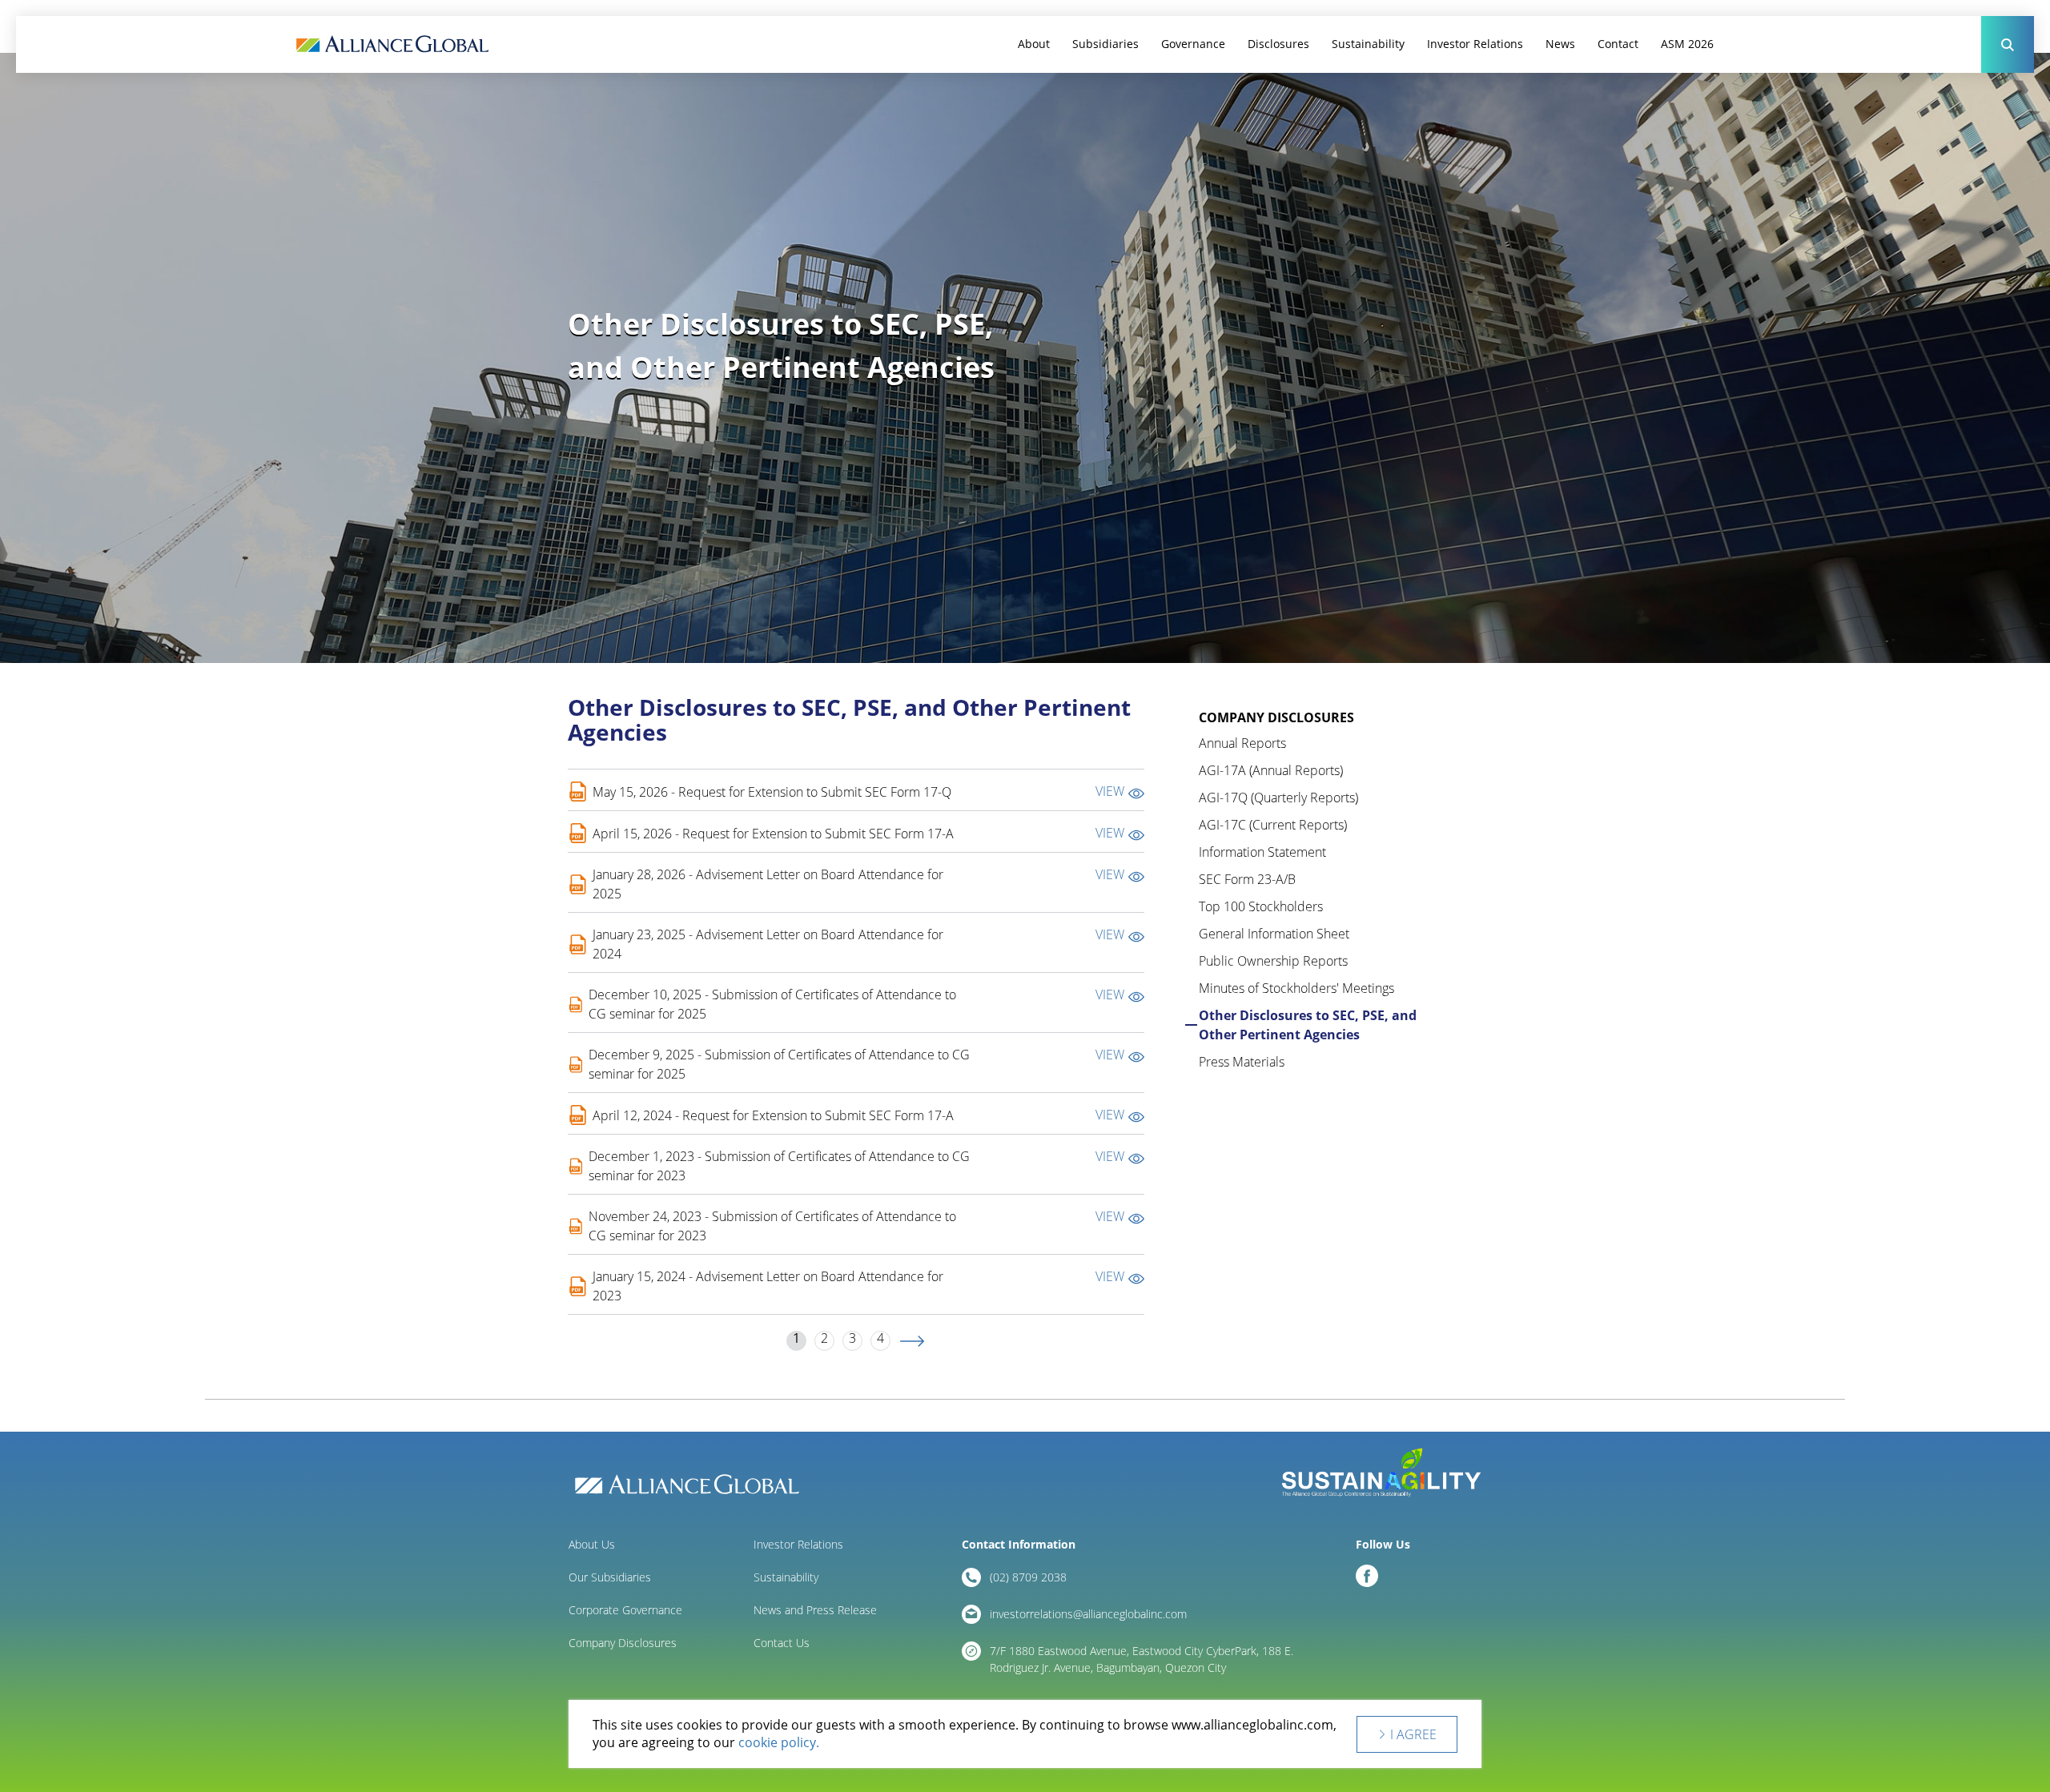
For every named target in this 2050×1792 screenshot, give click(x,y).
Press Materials (1242, 1062)
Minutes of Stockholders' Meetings (1296, 988)
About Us (592, 1544)
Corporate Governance (625, 1610)
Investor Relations (1475, 44)
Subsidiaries (1105, 44)
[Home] (392, 44)
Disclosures (1278, 44)
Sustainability (1368, 44)
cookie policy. (779, 1743)
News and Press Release (815, 1610)
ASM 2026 (1687, 44)
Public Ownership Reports (1273, 961)
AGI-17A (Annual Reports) (1271, 770)
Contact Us (782, 1643)
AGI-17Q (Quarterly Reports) (1278, 798)
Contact (1618, 44)
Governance (1193, 44)
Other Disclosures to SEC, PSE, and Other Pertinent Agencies (1308, 1025)
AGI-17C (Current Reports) (1273, 825)
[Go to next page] (912, 1341)
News (1560, 44)
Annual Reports (1242, 743)
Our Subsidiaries (610, 1577)
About (1034, 44)
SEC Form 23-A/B (1247, 879)
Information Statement (1262, 852)
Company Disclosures (623, 1643)
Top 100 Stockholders (1261, 906)
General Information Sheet (1274, 934)
